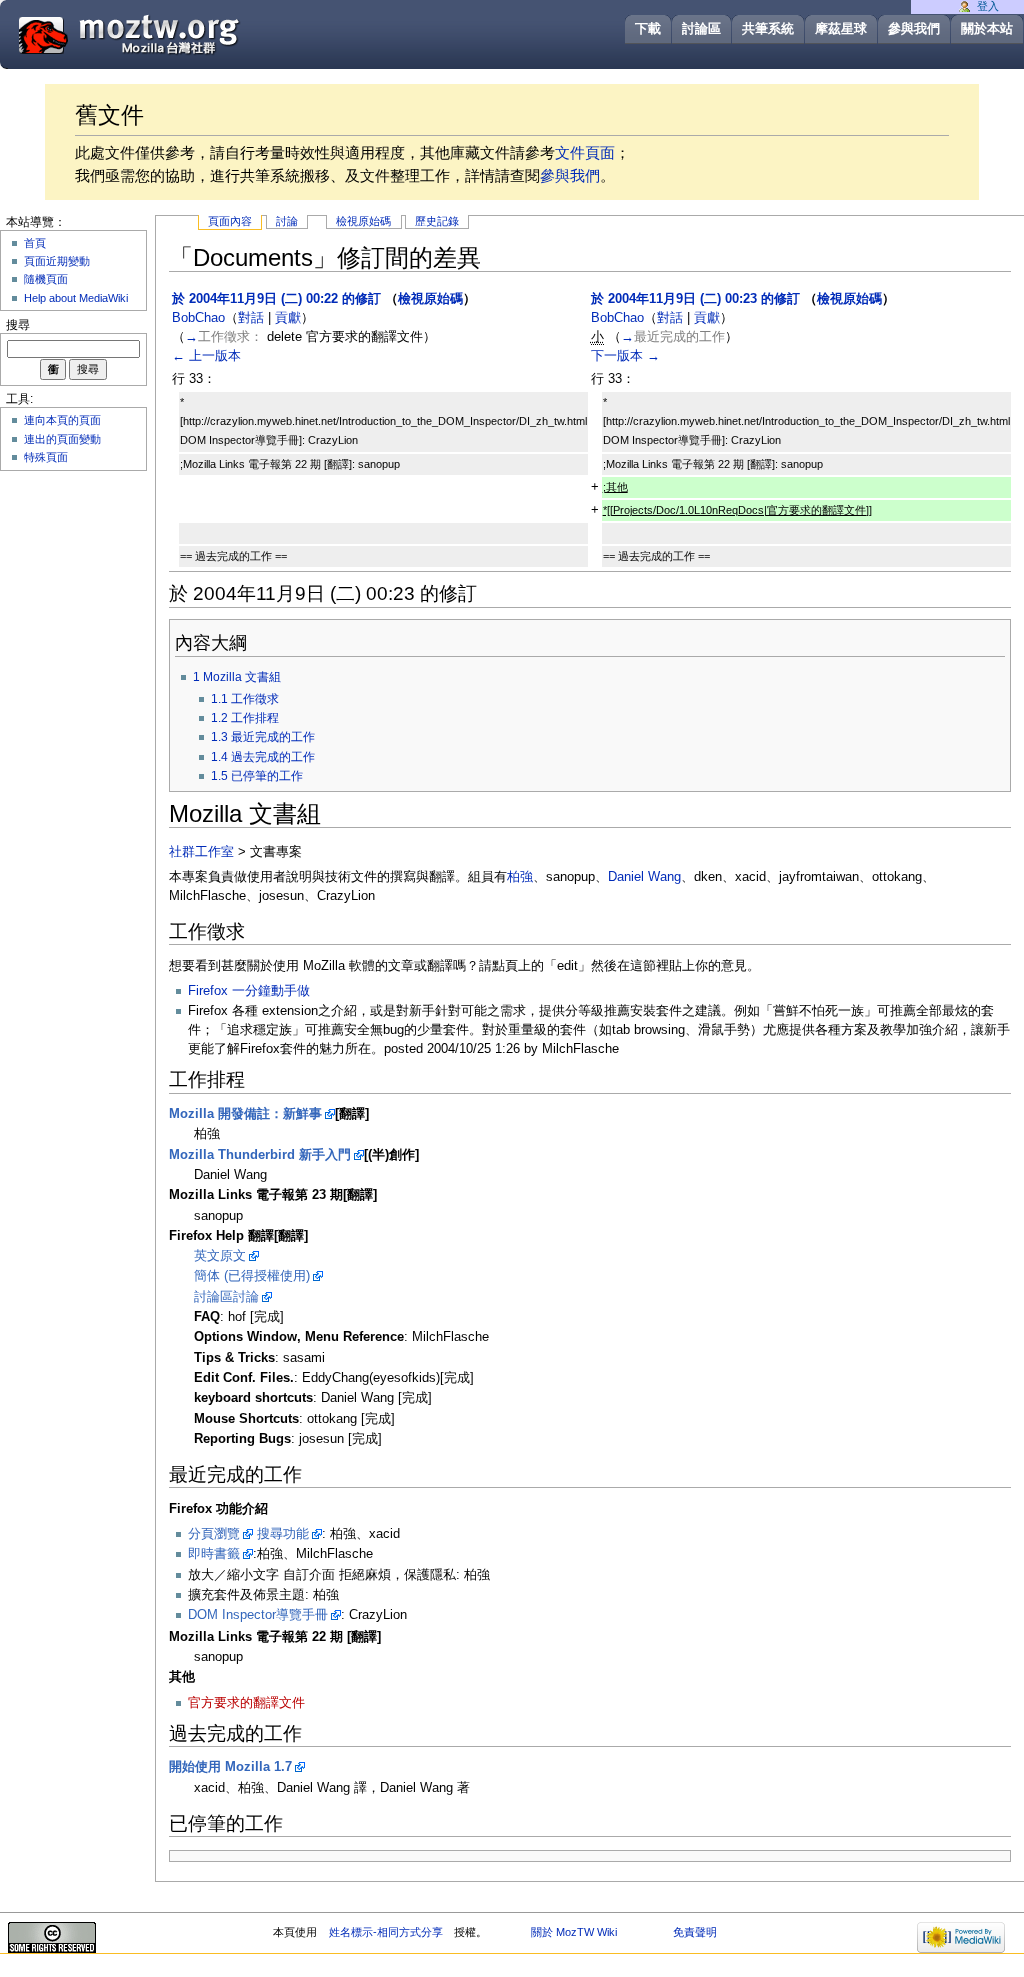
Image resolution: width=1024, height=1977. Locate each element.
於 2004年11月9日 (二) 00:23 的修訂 (695, 299)
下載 (648, 28)
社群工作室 (201, 852)
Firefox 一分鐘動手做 (249, 991)
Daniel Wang (644, 877)
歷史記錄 (437, 221)
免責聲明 (695, 1932)
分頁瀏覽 (214, 1534)
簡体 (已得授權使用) (252, 1276)
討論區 (701, 28)
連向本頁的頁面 (62, 420)
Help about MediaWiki (76, 298)
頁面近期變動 (57, 261)
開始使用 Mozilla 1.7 (230, 1767)
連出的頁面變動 (62, 439)
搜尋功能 (283, 1534)
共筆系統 (768, 28)
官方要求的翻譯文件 (246, 1703)
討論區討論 (226, 1297)
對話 (251, 318)
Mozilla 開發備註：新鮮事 (245, 1114)
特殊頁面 (46, 457)
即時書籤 (214, 1554)
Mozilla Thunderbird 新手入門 (260, 1155)
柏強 (520, 877)
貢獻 (288, 318)
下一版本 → (625, 356)
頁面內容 (230, 221)
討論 (287, 221)
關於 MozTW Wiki (574, 1932)
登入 (988, 6)
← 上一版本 (206, 356)
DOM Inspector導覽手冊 (258, 1615)
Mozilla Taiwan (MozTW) (177, 33)
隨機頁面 (46, 279)
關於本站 (987, 28)
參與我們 (914, 28)
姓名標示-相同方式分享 (386, 1932)
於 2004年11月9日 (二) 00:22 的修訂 (276, 299)
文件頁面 (585, 152)
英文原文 (220, 1256)
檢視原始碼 (363, 221)
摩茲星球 (841, 28)
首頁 (35, 243)
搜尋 (18, 325)
